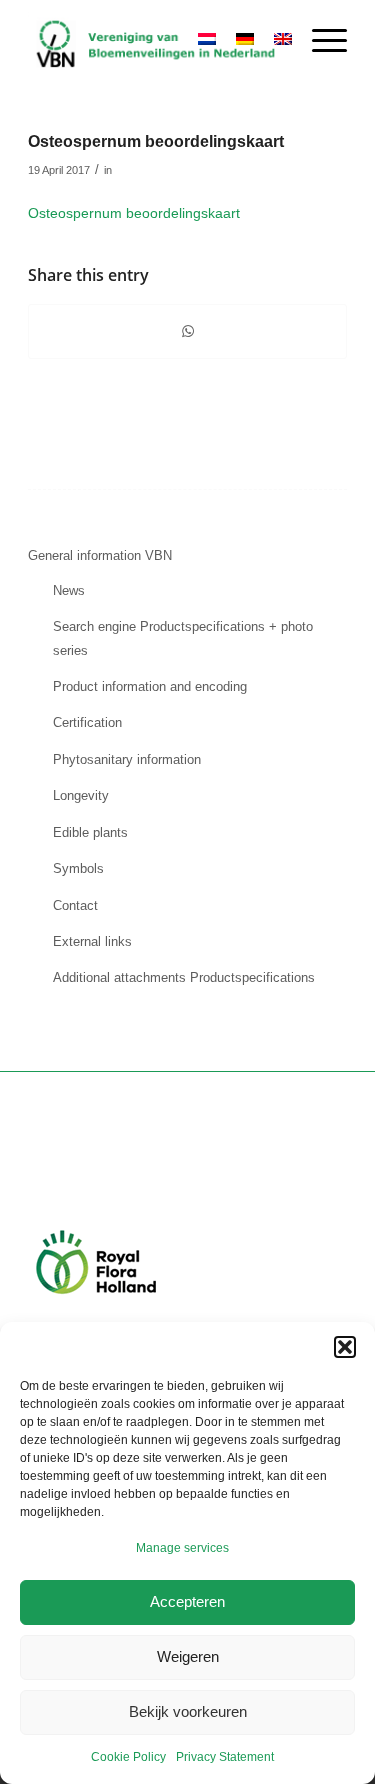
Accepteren (187, 1601)
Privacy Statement (225, 1757)
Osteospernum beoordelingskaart (134, 213)
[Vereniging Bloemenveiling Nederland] (155, 41)
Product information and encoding (150, 686)
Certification (87, 722)
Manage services (182, 1548)
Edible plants (90, 832)
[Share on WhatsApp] (187, 331)
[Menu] (319, 41)
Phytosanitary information (127, 759)
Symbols (78, 868)
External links (92, 941)
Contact (75, 905)
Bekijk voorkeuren (188, 1711)
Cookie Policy (128, 1757)
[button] (345, 1347)
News (69, 590)
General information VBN (100, 555)
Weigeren (188, 1656)
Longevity (81, 795)
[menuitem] (319, 41)
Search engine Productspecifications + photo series (183, 638)
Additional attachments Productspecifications (184, 977)
